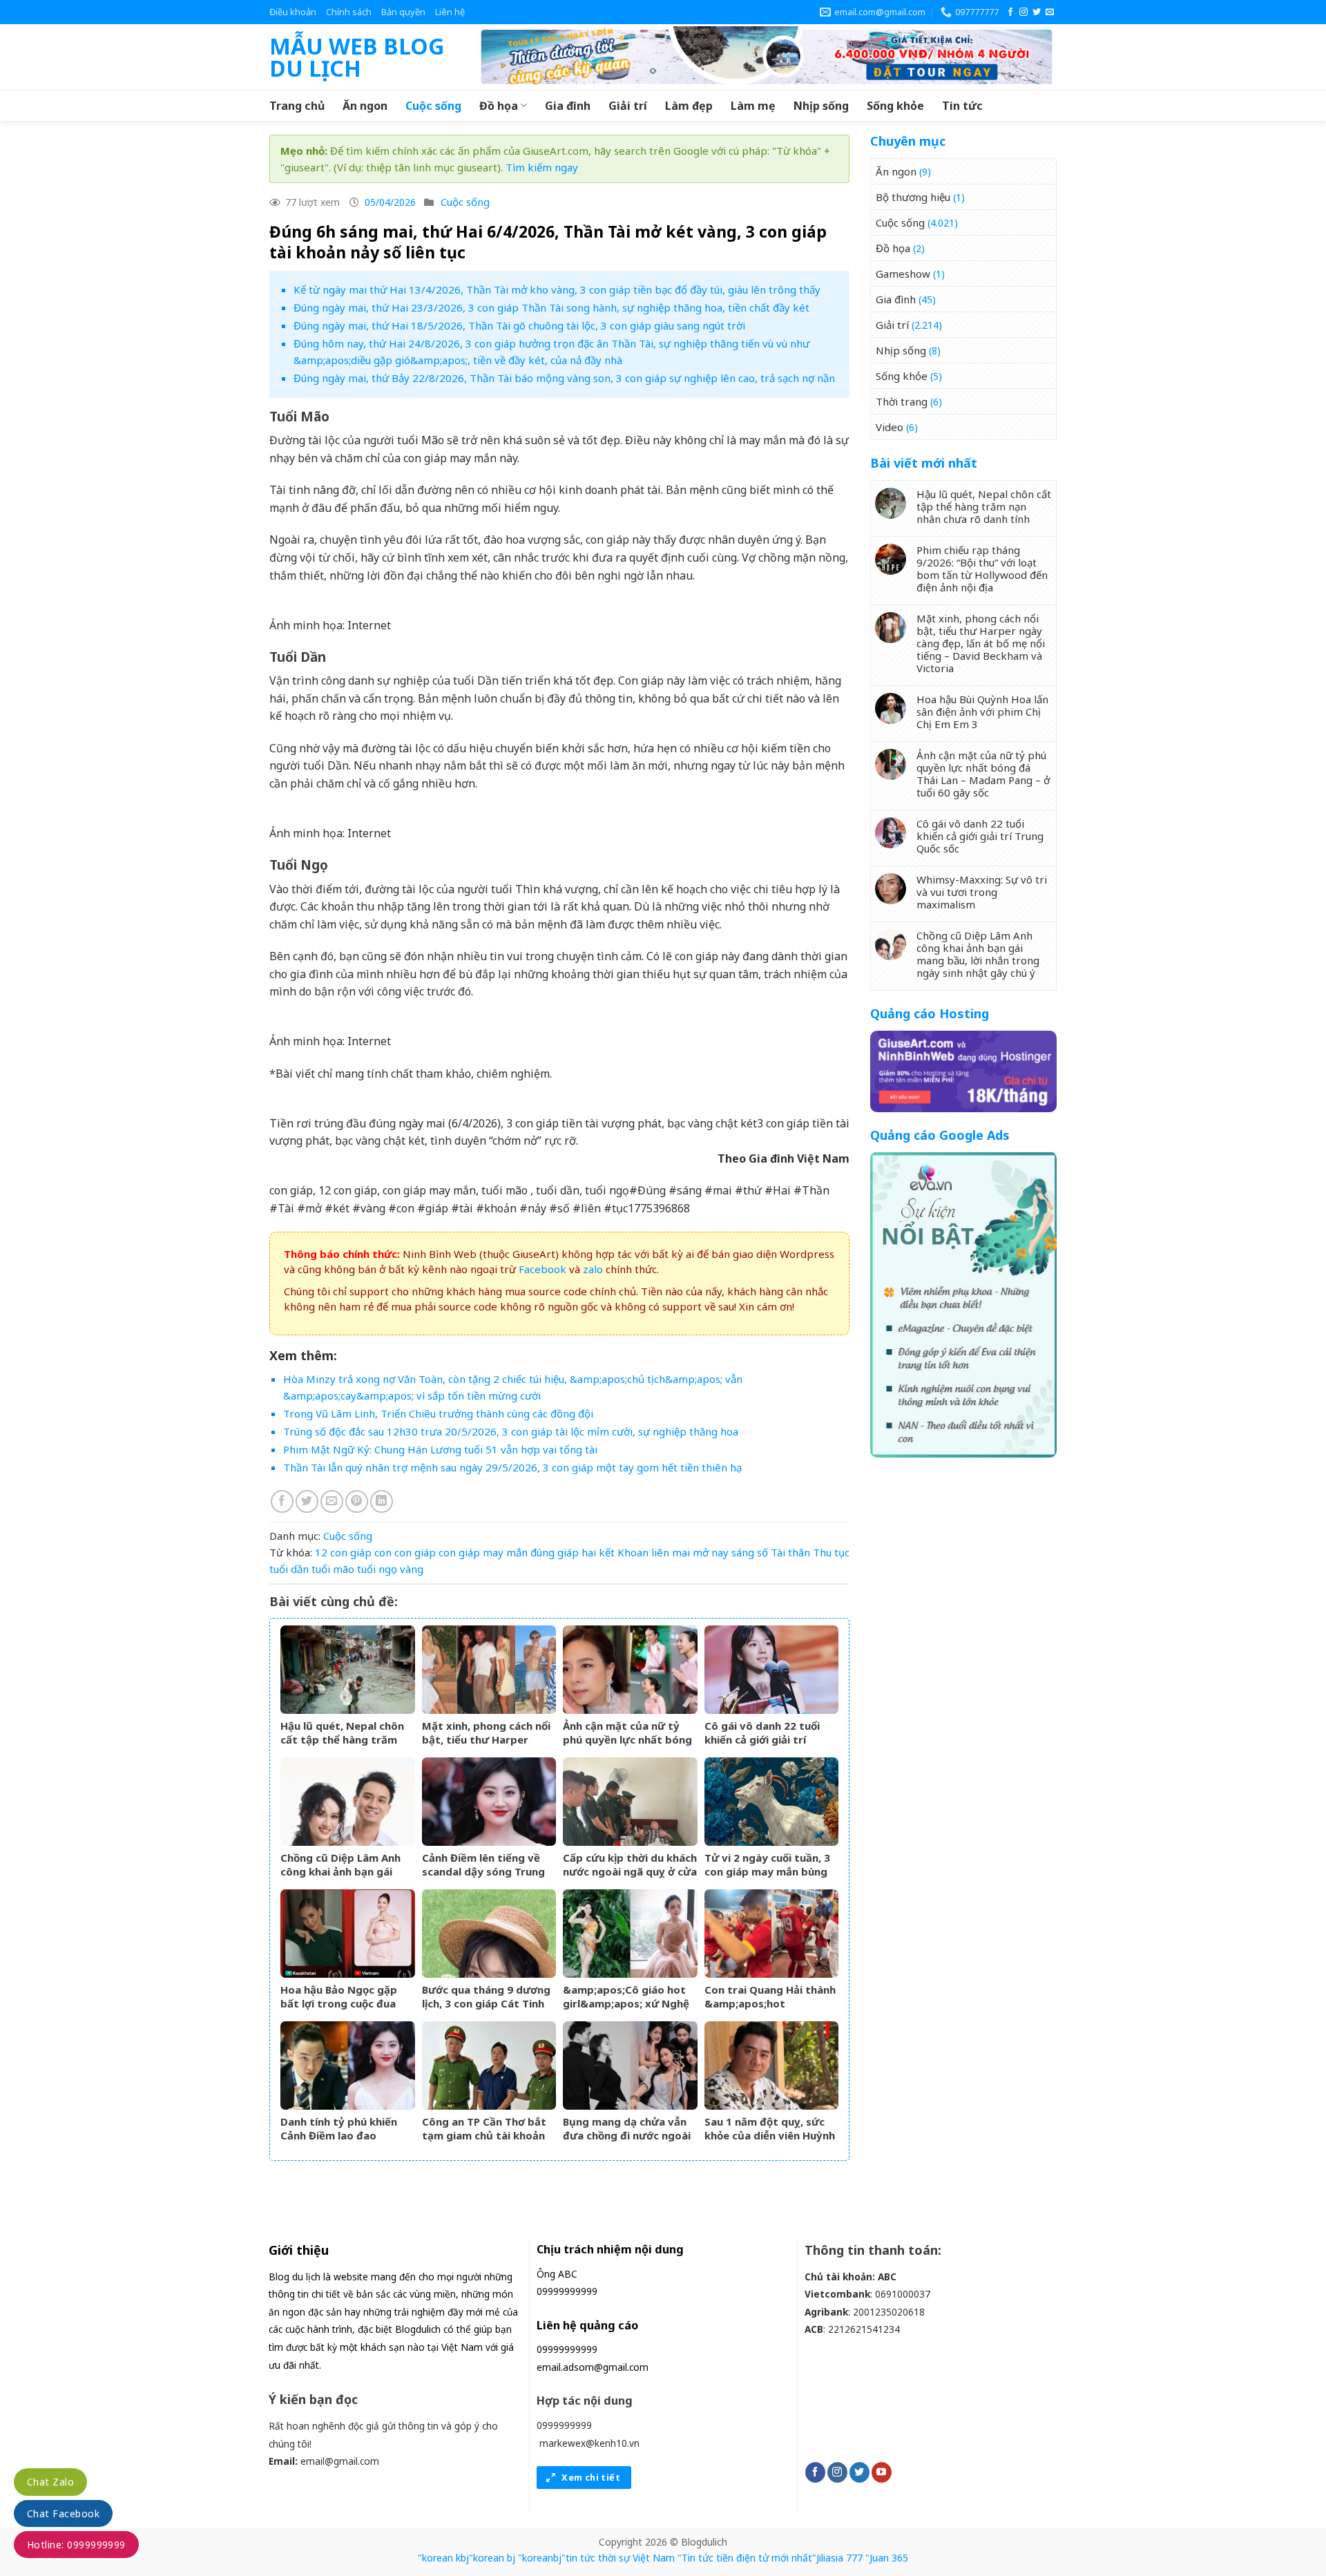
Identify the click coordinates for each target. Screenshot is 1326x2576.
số (762, 1552)
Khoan (633, 1552)
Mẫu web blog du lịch (357, 57)
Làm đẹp (689, 106)
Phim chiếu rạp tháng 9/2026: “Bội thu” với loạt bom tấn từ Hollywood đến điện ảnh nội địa (982, 569)
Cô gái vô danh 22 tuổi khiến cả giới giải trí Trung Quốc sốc (980, 836)
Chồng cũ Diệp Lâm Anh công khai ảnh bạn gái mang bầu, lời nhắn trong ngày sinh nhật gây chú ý (978, 954)
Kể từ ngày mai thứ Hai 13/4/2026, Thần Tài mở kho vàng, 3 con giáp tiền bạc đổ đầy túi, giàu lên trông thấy (557, 289)
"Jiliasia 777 (837, 2558)
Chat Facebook (63, 2513)
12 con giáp (343, 1552)
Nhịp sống (821, 106)
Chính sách (349, 12)
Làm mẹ (753, 106)
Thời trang (902, 401)
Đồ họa (499, 106)
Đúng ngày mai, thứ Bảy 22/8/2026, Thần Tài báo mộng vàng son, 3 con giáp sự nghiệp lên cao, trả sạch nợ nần (564, 378)
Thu (822, 1552)
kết (607, 1552)
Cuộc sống (433, 106)
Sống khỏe (895, 106)
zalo (593, 1269)
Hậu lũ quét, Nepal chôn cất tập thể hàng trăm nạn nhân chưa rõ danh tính (984, 506)
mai (681, 1552)
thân (799, 1552)
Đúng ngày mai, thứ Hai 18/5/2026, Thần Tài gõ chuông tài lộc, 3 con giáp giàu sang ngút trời (519, 325)
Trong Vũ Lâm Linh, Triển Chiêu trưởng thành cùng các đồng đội (438, 1413)
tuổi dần (289, 1569)
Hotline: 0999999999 (76, 2545)
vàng (412, 1569)
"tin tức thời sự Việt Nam (618, 2558)
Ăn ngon (365, 106)
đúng (542, 1552)
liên (660, 1552)
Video (890, 427)
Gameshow (903, 274)
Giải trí (628, 106)
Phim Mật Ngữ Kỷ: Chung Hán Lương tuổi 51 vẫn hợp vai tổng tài (440, 1449)
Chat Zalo (50, 2482)
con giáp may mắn (483, 1552)
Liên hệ (450, 12)
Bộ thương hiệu (913, 197)
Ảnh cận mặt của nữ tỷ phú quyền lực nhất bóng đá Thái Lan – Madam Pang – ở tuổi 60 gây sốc (983, 774)
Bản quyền (403, 12)
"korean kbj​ (443, 2558)
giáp (568, 1552)
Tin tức (962, 106)
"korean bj (492, 2558)
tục (842, 1552)
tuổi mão (333, 1569)
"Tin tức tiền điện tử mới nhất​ (745, 2558)
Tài (778, 1552)
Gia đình (568, 106)
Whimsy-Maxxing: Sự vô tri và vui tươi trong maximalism (982, 892)
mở (701, 1552)
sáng (743, 1552)
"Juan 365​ (887, 2558)
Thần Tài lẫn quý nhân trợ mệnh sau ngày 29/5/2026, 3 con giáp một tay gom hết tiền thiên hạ (512, 1467)
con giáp (415, 1552)
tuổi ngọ (377, 1569)
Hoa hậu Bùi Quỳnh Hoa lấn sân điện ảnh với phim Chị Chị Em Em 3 (982, 712)
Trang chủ (297, 106)
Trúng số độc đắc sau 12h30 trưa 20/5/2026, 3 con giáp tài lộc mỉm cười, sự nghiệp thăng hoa (511, 1431)
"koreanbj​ (540, 2558)
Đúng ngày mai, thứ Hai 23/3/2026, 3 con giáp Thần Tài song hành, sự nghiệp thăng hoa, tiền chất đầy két (551, 307)
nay (720, 1552)
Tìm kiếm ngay (542, 167)
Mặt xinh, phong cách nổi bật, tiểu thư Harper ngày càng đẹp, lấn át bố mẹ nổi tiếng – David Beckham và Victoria (981, 643)
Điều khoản (293, 12)
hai (589, 1552)
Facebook (542, 1269)
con (383, 1552)
